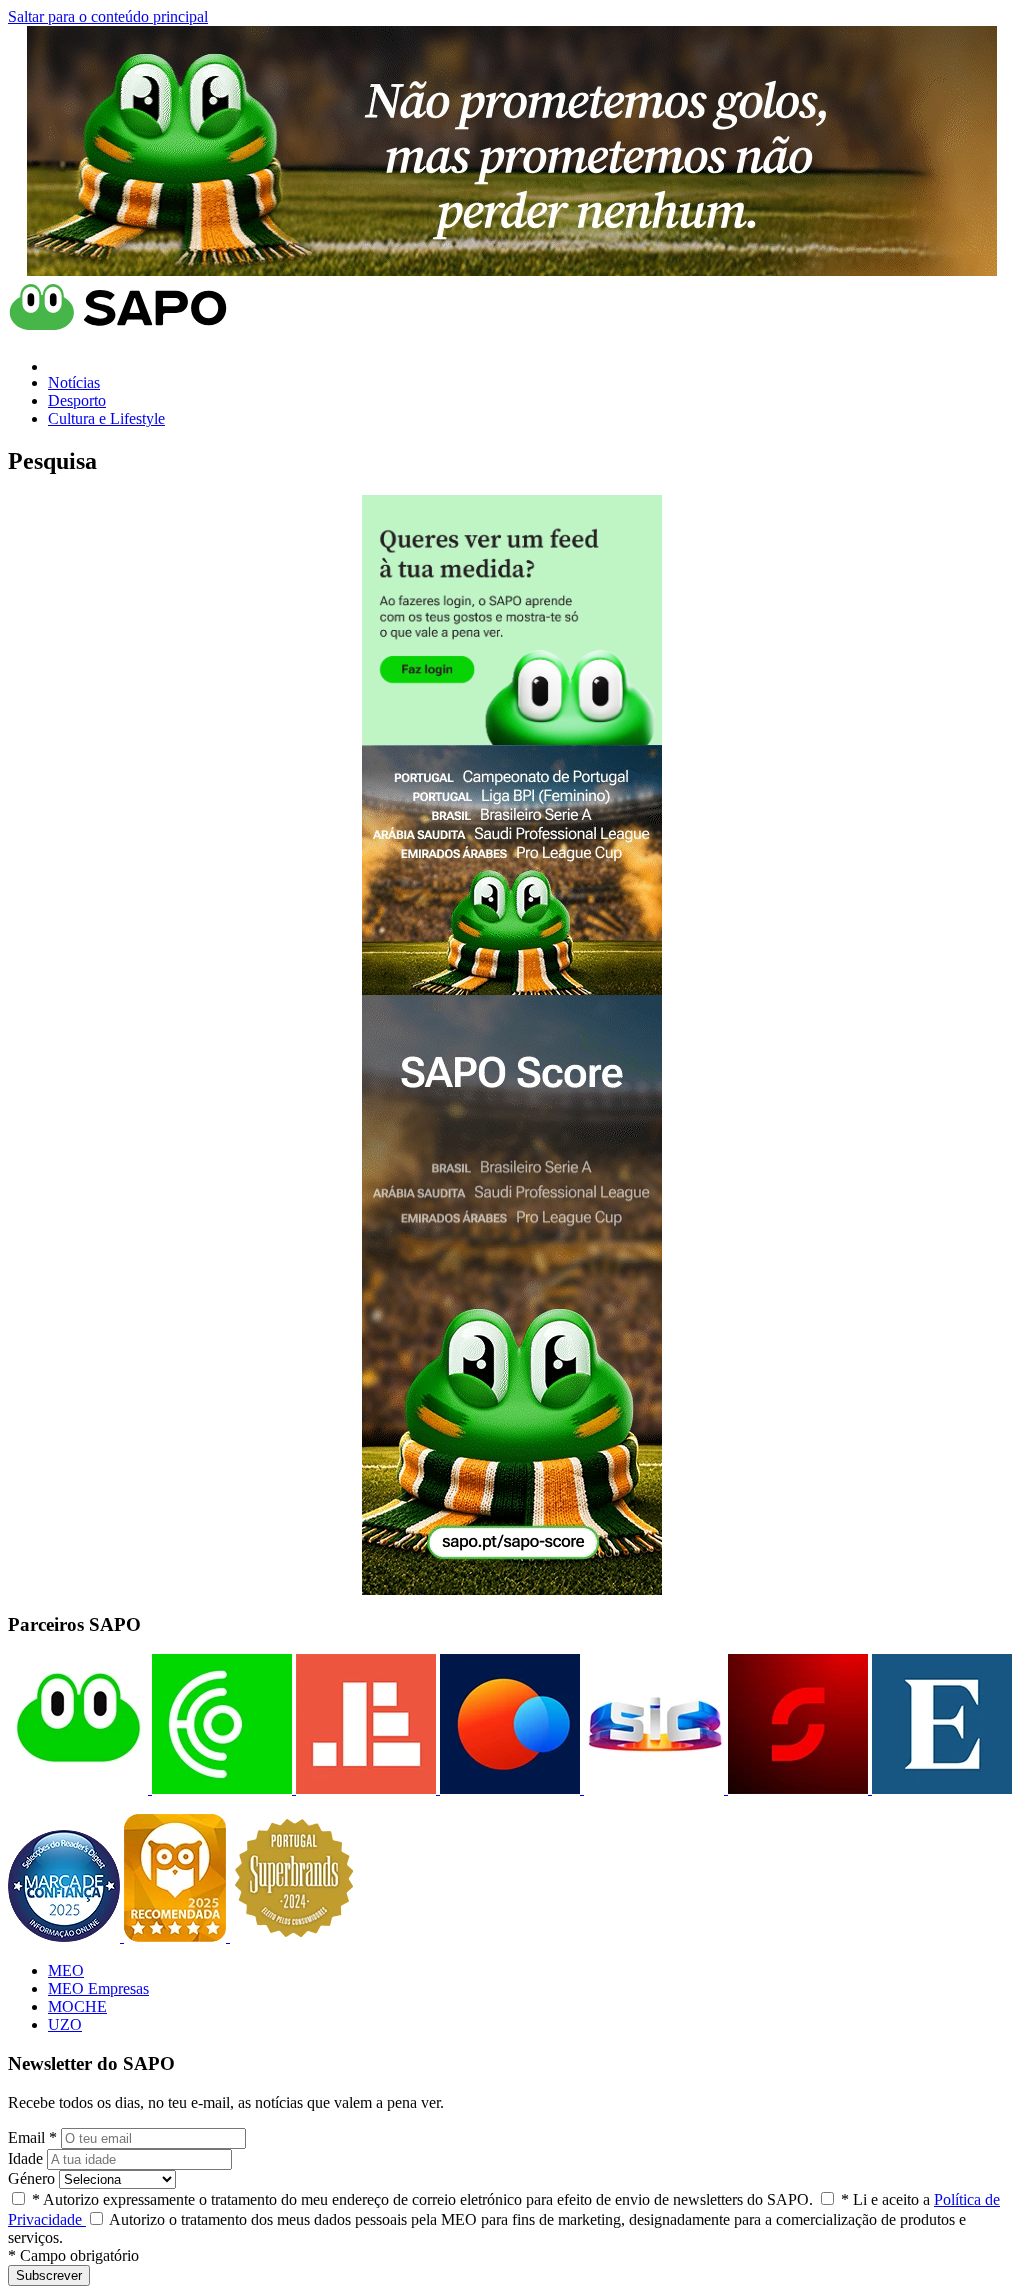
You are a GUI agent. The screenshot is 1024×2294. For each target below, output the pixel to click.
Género (31, 2178)
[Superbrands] (294, 1936)
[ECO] (220, 1788)
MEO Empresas (98, 1988)
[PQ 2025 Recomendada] (177, 1936)
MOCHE (77, 2006)
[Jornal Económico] (364, 1788)
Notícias (74, 382)
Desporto (77, 400)
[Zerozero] (508, 1788)
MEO (66, 1970)
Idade (25, 2158)
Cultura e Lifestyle (106, 418)
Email (32, 2137)
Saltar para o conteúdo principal (108, 16)
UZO (65, 2024)
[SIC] (652, 1788)
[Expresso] (940, 1788)
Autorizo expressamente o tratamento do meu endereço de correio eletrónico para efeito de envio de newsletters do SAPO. (422, 2199)
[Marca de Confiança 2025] (66, 1936)
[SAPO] (78, 1788)
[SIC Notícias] (796, 1788)
